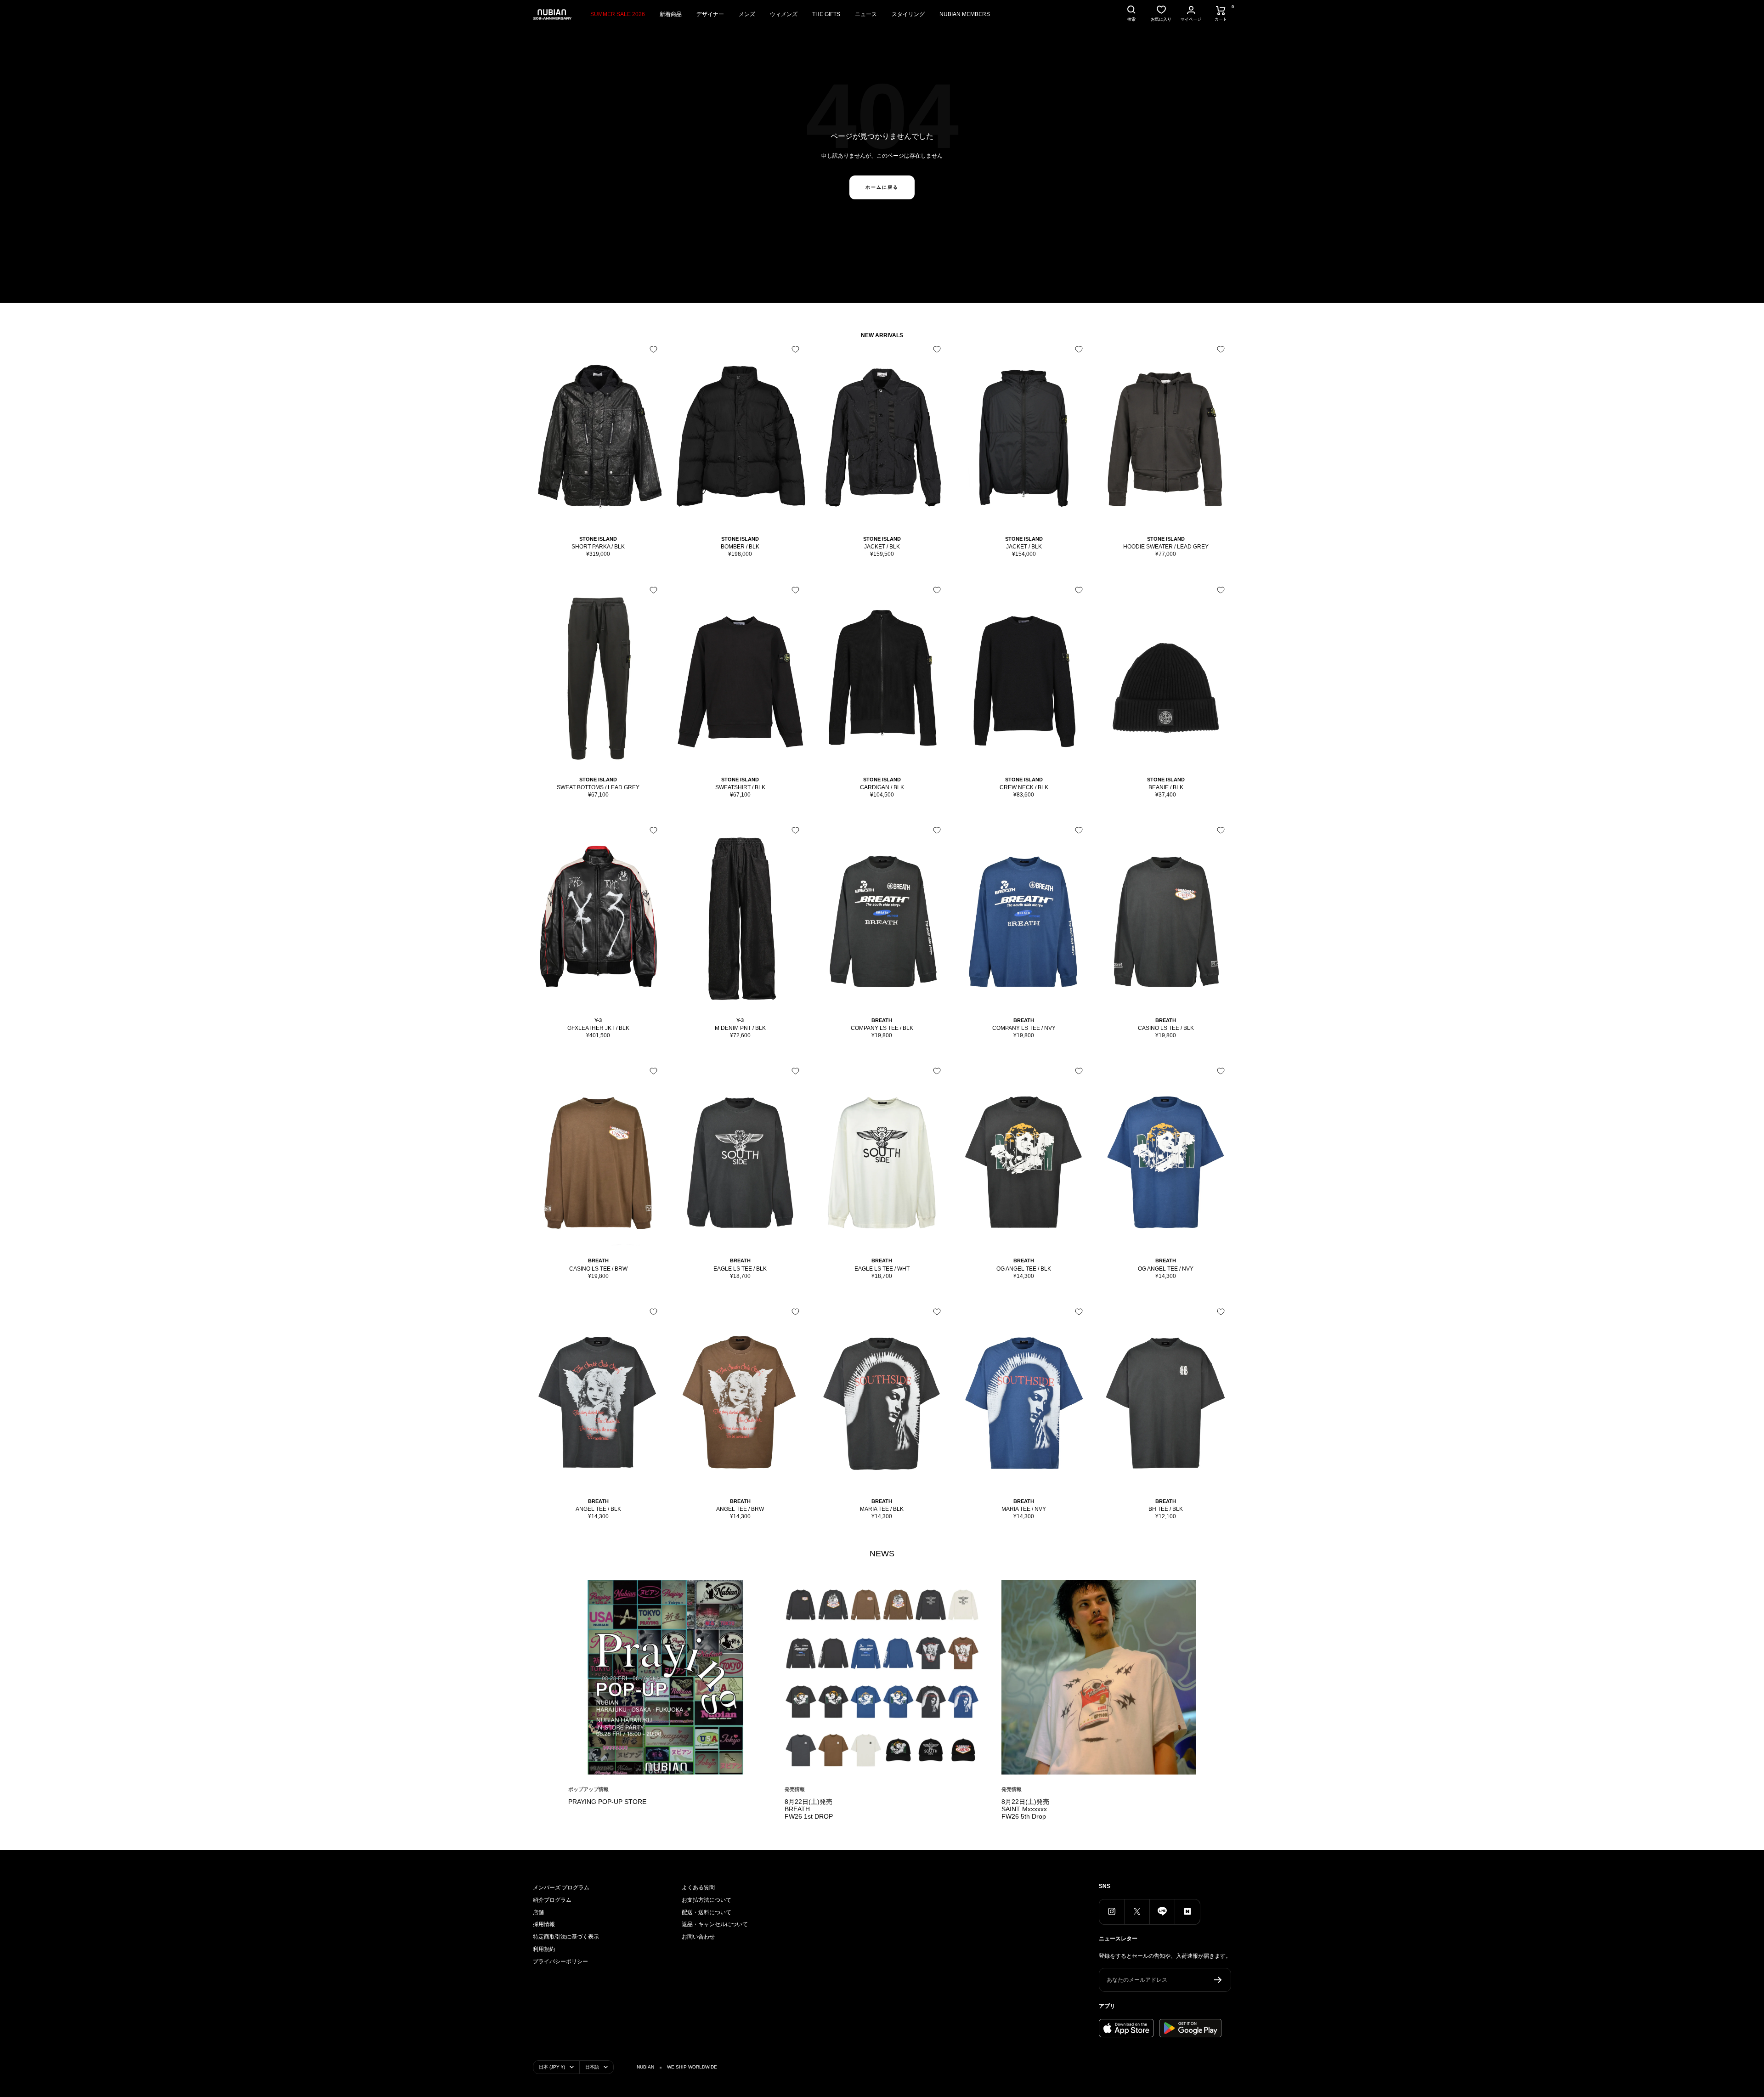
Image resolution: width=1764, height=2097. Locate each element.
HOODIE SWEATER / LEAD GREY (1166, 547)
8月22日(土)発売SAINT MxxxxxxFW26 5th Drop (1025, 1809)
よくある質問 (698, 1888)
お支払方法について (707, 1900)
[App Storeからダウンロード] (1126, 2028)
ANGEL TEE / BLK (598, 1509)
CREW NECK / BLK (1024, 787)
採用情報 (544, 1924)
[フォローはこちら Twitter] (1137, 1912)
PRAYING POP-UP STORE (607, 1802)
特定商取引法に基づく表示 (566, 1937)
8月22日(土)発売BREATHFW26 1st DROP (809, 1809)
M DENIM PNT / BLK (740, 1028)
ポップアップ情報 (588, 1789)
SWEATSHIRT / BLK (740, 787)
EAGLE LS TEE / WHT (882, 1269)
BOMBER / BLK (740, 547)
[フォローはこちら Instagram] (1111, 1912)
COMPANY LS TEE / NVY (1024, 1028)
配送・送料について (707, 1912)
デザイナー (710, 14)
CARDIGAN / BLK (882, 787)
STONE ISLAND (598, 539)
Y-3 (598, 1020)
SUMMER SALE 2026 (618, 14)
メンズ (747, 14)
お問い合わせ (698, 1937)
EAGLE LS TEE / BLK (740, 1269)
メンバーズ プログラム (561, 1888)
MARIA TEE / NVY (1024, 1509)
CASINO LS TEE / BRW (598, 1269)
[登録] (1218, 1980)
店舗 (538, 1912)
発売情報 (795, 1789)
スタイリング (908, 14)
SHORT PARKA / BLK (598, 547)
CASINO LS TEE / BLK (1166, 1028)
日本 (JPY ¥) (552, 2067)
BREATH (882, 1020)
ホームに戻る (882, 187)
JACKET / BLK (882, 547)
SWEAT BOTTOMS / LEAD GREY (598, 787)
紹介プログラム (552, 1900)
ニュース (866, 14)
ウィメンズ (784, 14)
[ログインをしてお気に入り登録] (653, 349)
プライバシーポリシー (560, 1961)
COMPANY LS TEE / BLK (882, 1028)
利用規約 (544, 1949)
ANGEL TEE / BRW (740, 1509)
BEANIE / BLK (1166, 787)
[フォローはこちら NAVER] (1187, 1912)
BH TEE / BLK (1166, 1509)
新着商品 (671, 14)
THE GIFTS (826, 14)
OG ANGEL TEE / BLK (1024, 1269)
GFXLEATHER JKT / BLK (598, 1028)
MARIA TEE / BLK (882, 1509)
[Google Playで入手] (1190, 2028)
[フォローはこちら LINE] (1162, 1912)
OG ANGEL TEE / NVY (1166, 1269)
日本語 (592, 2067)
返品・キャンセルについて (715, 1924)
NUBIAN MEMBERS (965, 14)
